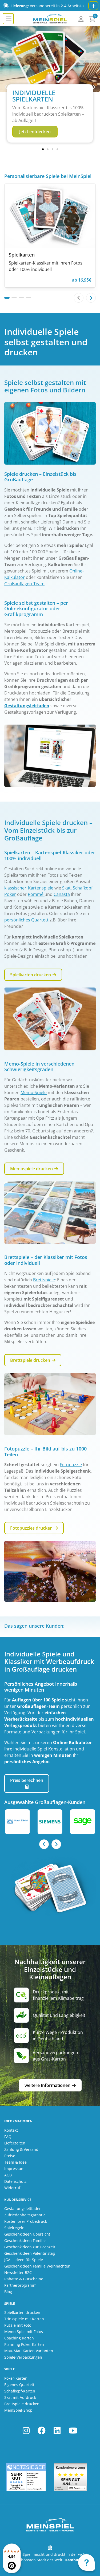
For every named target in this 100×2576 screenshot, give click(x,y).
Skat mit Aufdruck (20, 2397)
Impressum (14, 2169)
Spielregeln (14, 2228)
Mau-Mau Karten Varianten (29, 2351)
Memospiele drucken (32, 1169)
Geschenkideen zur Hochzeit (30, 2247)
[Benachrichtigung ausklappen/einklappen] (93, 6)
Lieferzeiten (15, 2143)
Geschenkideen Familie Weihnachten (37, 2266)
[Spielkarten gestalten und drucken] (50, 1019)
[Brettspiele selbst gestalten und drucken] (50, 1404)
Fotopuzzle (71, 1465)
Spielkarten (22, 255)
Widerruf (12, 2188)
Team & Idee (15, 2162)
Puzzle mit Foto (18, 2325)
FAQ (8, 2137)
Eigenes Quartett (19, 2385)
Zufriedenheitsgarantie (25, 2215)
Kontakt (11, 2130)
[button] (6, 87)
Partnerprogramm (20, 2285)
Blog (8, 2292)
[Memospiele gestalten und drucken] (50, 1213)
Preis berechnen (27, 1780)
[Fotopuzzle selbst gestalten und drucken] (50, 1571)
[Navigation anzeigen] (8, 19)
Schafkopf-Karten (20, 2391)
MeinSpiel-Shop (18, 2410)
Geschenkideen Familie (25, 2240)
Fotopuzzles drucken (32, 1528)
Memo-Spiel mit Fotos (24, 2332)
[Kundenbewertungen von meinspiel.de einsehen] (70, 2477)
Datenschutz (15, 2181)
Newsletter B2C (18, 2272)
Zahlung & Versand (21, 2149)
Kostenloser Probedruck (26, 2221)
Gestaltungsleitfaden (27, 706)
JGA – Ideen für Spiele (24, 2260)
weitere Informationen (48, 2085)
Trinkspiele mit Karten (24, 2319)
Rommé (36, 894)
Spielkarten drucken (31, 975)
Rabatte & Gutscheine (24, 2279)
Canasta (62, 894)
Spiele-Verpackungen (23, 2357)
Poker (10, 894)
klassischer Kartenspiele (29, 888)
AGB (8, 2175)
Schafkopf (83, 888)
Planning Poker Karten (24, 2344)
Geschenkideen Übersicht (27, 2234)
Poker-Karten (16, 2378)
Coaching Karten (19, 2338)
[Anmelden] (81, 19)
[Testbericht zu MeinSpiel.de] (26, 2477)
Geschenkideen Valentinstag (30, 2253)
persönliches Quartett (26, 920)
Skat (66, 888)
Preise (10, 2156)
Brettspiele (44, 1280)
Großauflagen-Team (24, 584)
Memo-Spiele (34, 1092)
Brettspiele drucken (31, 1360)
